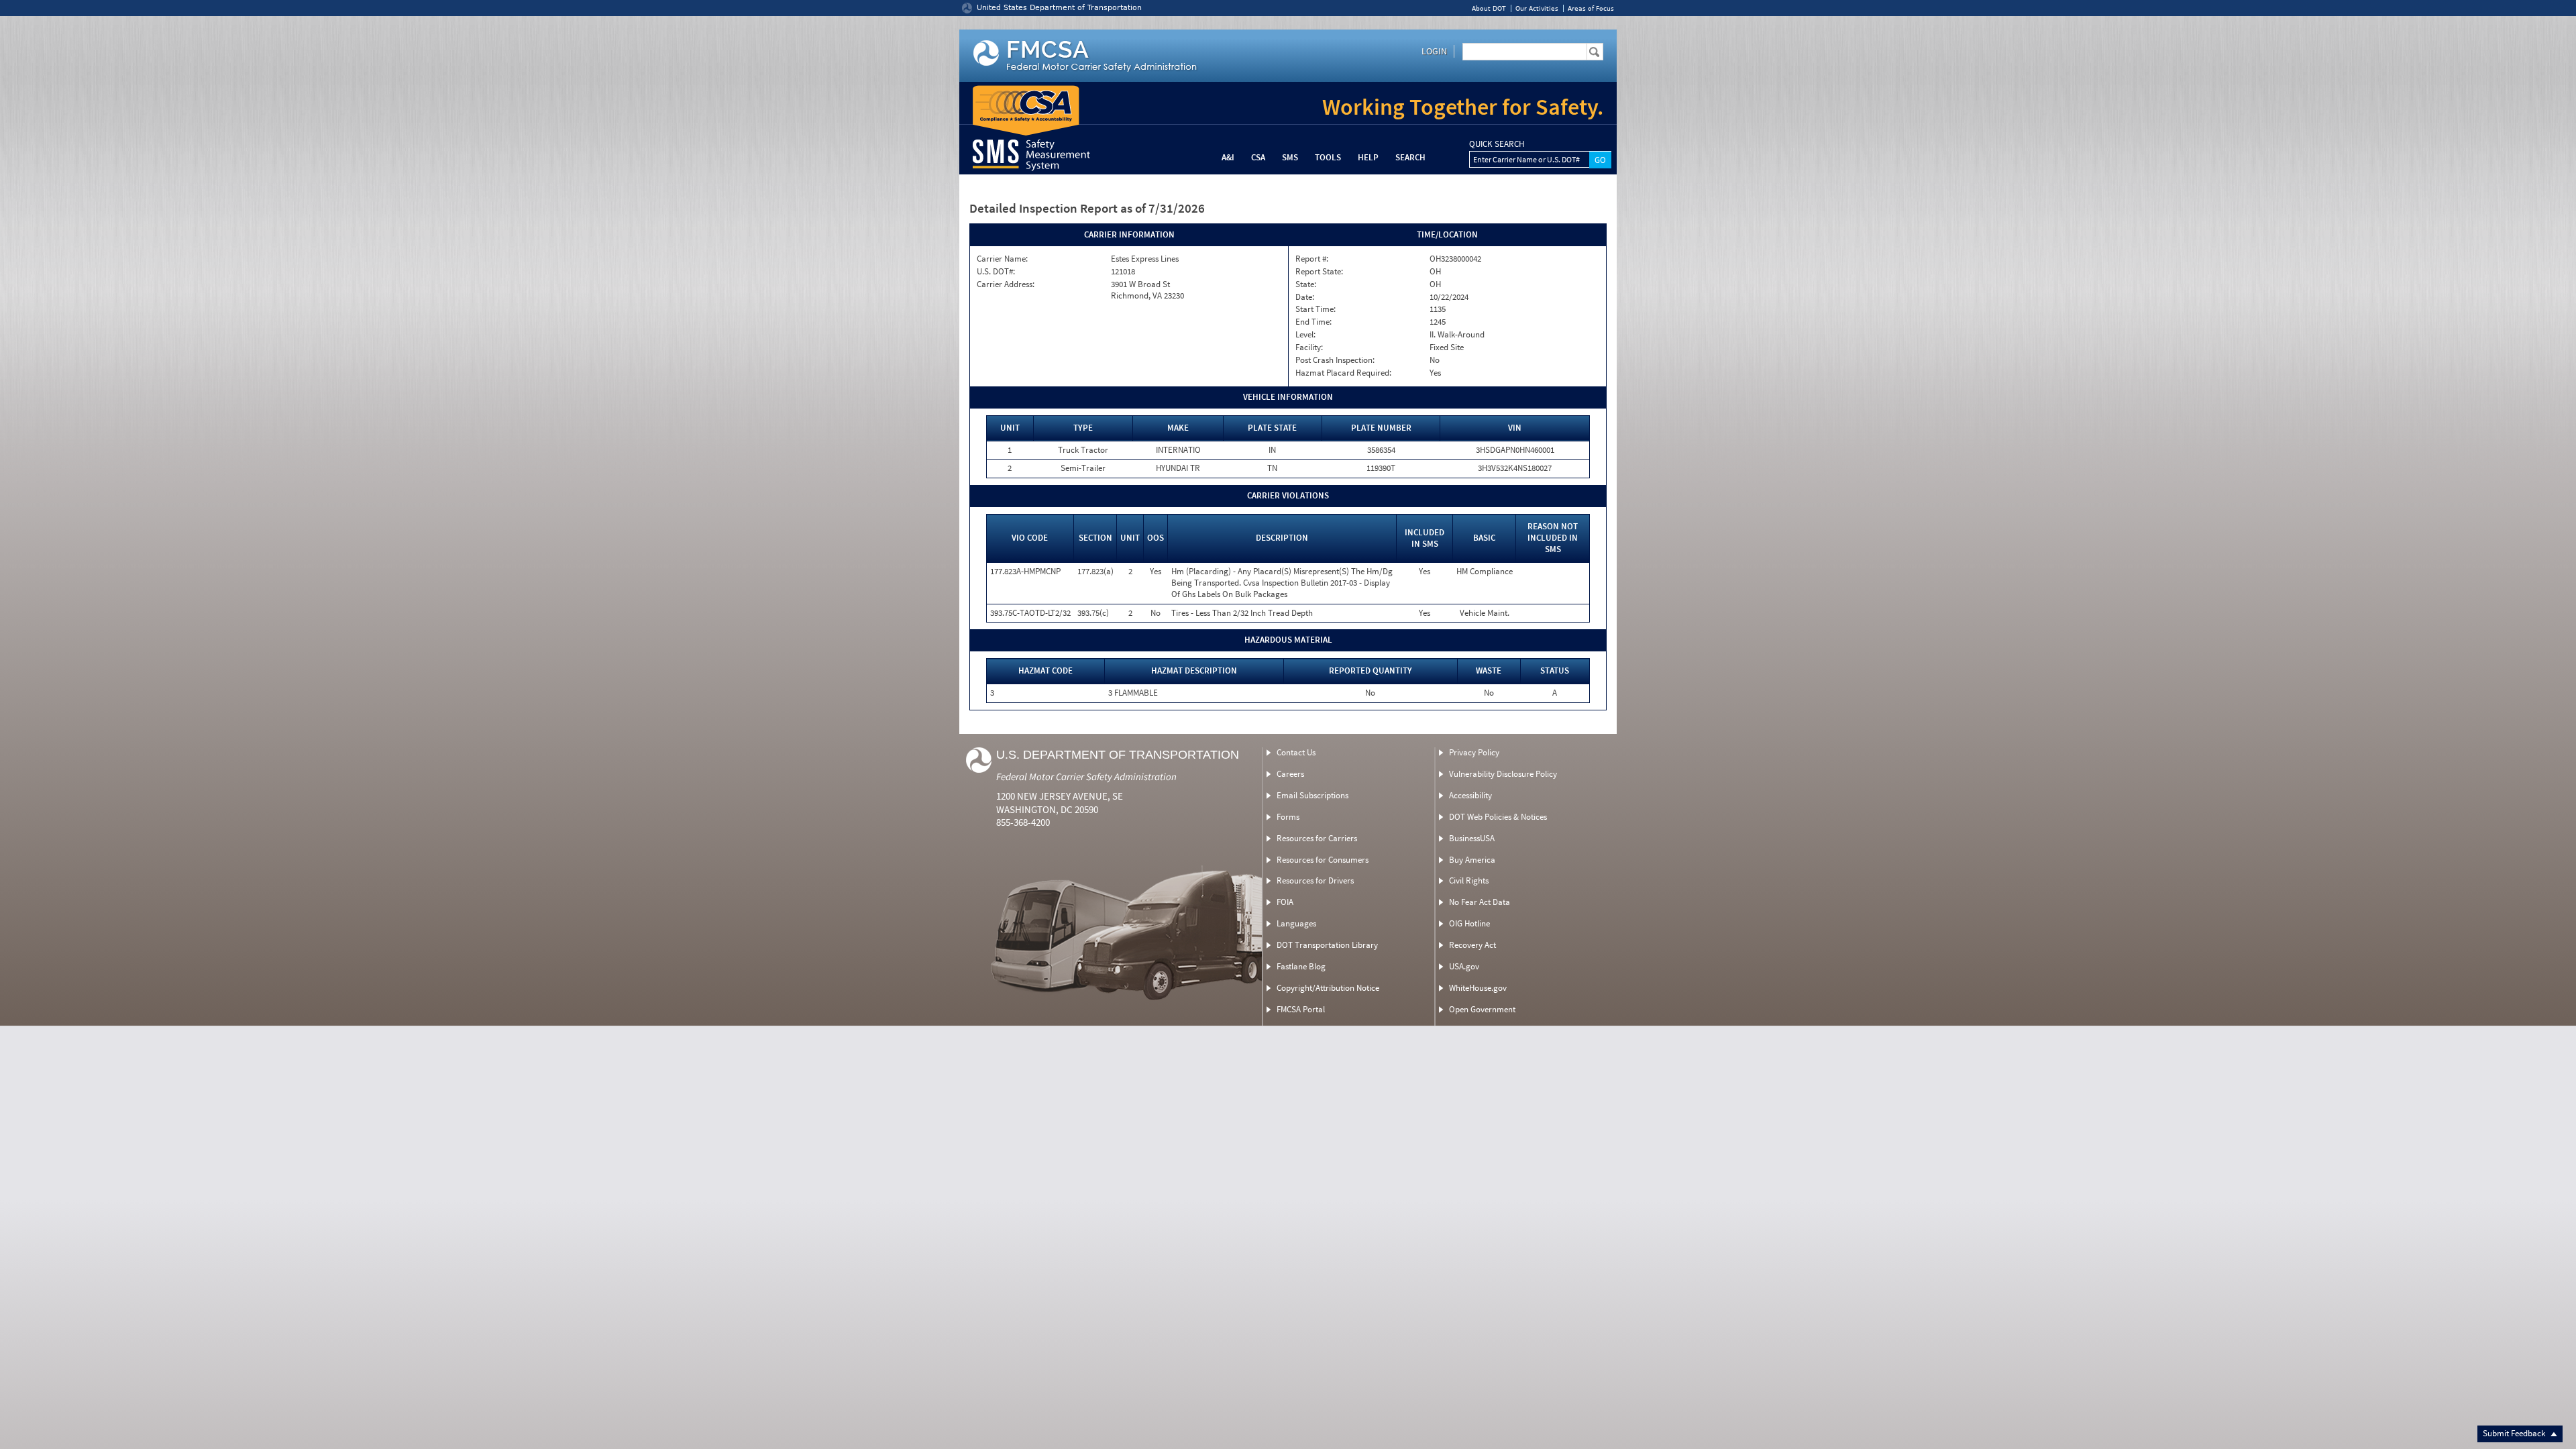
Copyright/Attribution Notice (1328, 988)
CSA (1258, 157)
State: (1306, 284)
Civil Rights (1469, 880)
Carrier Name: (1002, 259)
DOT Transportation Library (1327, 945)
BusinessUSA (1472, 838)
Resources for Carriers (1317, 838)
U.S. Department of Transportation (1118, 755)
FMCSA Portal (1301, 1009)
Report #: (1312, 259)
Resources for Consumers (1323, 860)
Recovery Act (1472, 945)
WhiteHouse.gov (1478, 988)
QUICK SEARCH (1497, 144)
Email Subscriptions (1312, 795)
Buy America (1472, 860)
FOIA (1285, 902)
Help (1368, 157)
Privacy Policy (1474, 752)
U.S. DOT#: (996, 272)
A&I (1228, 157)
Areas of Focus (1591, 8)
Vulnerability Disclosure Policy (1503, 774)
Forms (1288, 817)
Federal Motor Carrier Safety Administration (1086, 776)
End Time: (1313, 322)
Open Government (1482, 1009)
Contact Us (1296, 752)
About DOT (1489, 8)
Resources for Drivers (1315, 880)
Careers (1290, 774)
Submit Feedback (2515, 1433)
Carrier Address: (1006, 284)
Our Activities (1537, 8)
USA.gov (1464, 966)
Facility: (1309, 347)
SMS (1290, 157)
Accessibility (1470, 795)
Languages (1296, 923)
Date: (1305, 297)
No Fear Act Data (1480, 902)
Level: (1305, 335)
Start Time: (1316, 309)
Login (1434, 51)
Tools (1328, 157)
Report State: (1319, 272)
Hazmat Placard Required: (1343, 373)
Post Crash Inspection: (1335, 360)
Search (1410, 157)
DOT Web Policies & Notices (1498, 817)
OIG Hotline (1469, 923)
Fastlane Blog (1301, 966)
